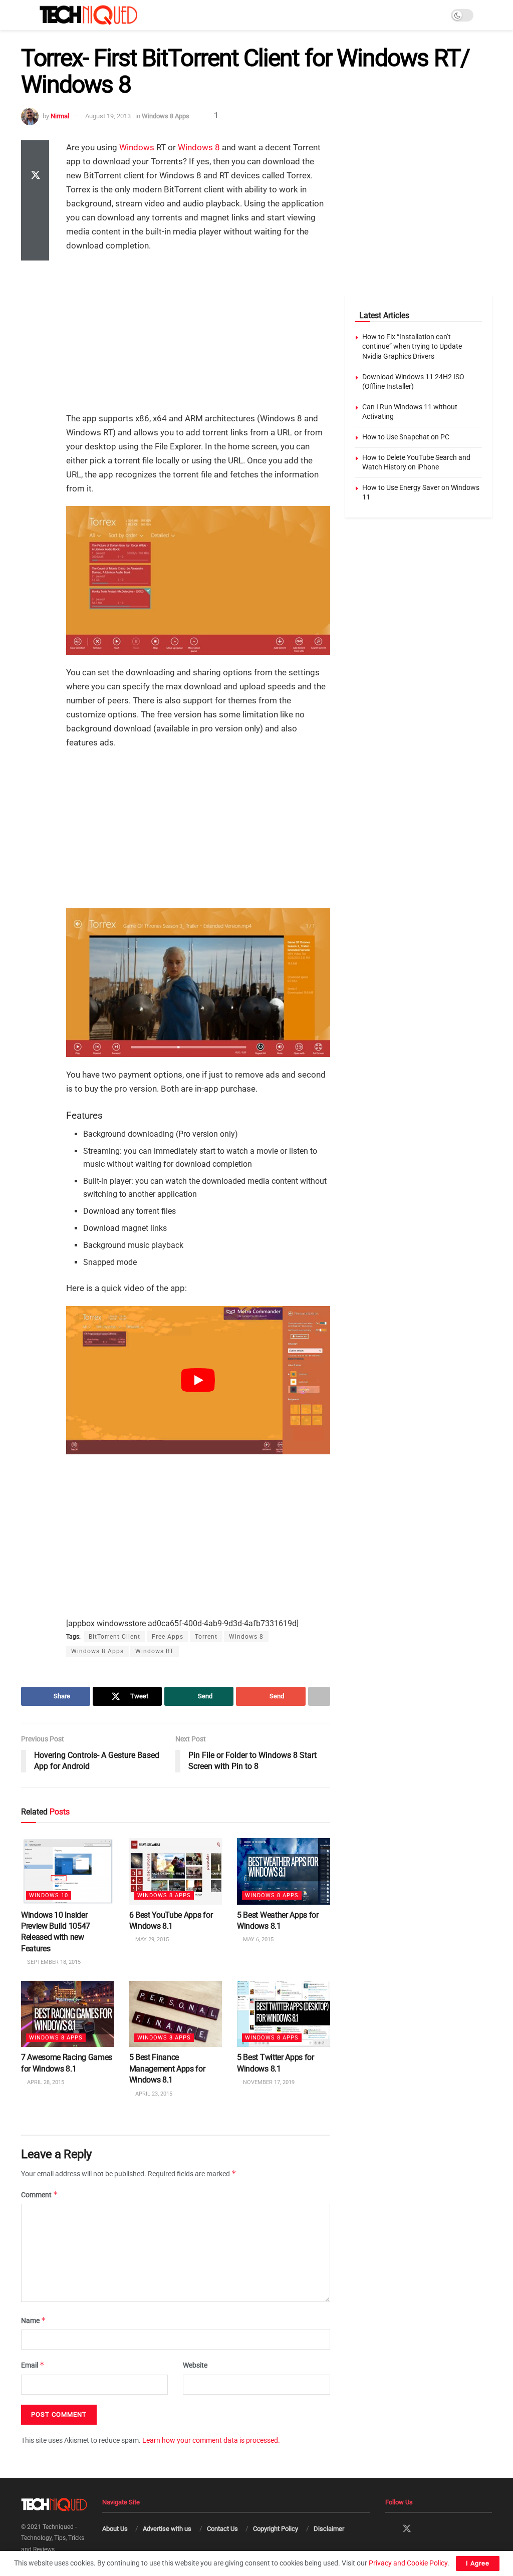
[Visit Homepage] (88, 15)
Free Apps (168, 1637)
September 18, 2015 (53, 1962)
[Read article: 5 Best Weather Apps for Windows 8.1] (284, 1871)
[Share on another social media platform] (35, 248)
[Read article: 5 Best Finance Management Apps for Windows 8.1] (176, 2014)
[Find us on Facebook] (389, 2530)
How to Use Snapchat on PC (406, 437)
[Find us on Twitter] (407, 2529)
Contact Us (222, 2529)
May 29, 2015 (151, 1940)
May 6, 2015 (258, 1940)
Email (33, 2365)
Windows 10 (49, 1895)
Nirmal (60, 116)
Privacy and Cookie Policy (408, 2563)
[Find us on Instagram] (425, 2530)
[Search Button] (488, 15)
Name (34, 2320)
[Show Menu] (25, 15)
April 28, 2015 (45, 2082)
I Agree (478, 2563)
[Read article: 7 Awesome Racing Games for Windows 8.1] (68, 2014)
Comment (40, 2195)
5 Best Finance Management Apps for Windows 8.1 (167, 2069)
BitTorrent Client (114, 1637)
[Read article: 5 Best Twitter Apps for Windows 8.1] (284, 2014)
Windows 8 (199, 147)
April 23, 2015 (153, 2093)
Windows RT (155, 1651)
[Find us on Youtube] (442, 2530)
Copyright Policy (276, 2529)
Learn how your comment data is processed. (211, 2440)
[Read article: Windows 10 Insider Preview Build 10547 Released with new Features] (68, 1871)
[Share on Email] (35, 224)
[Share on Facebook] (35, 152)
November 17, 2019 (268, 2082)
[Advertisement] (198, 333)
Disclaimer (329, 2529)
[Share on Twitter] (35, 176)
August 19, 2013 (108, 116)
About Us (115, 2529)
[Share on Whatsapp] (35, 200)
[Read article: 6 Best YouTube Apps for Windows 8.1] (176, 1871)
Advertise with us (167, 2529)
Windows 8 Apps (166, 116)
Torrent (206, 1637)
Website (195, 2365)
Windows (137, 147)
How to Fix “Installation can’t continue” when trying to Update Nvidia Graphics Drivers (412, 346)
